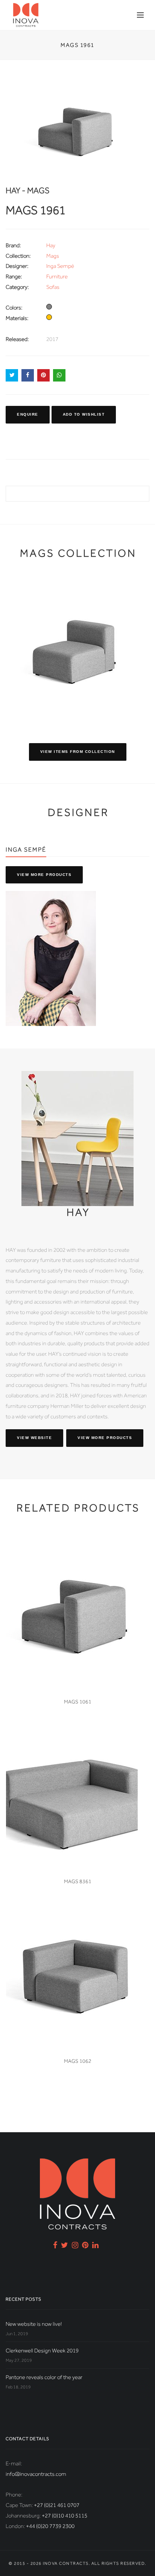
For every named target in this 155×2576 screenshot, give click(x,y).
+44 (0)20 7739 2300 (50, 2526)
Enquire (28, 414)
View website (34, 1438)
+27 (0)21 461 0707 (57, 2505)
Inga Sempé (60, 266)
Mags (53, 256)
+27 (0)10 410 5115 (65, 2516)
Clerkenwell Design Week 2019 (42, 2351)
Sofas (53, 287)
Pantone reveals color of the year (44, 2377)
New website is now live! (34, 2324)
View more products (44, 875)
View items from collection (78, 752)
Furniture (57, 276)
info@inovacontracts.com (36, 2474)
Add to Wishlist (84, 414)
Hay (51, 245)
